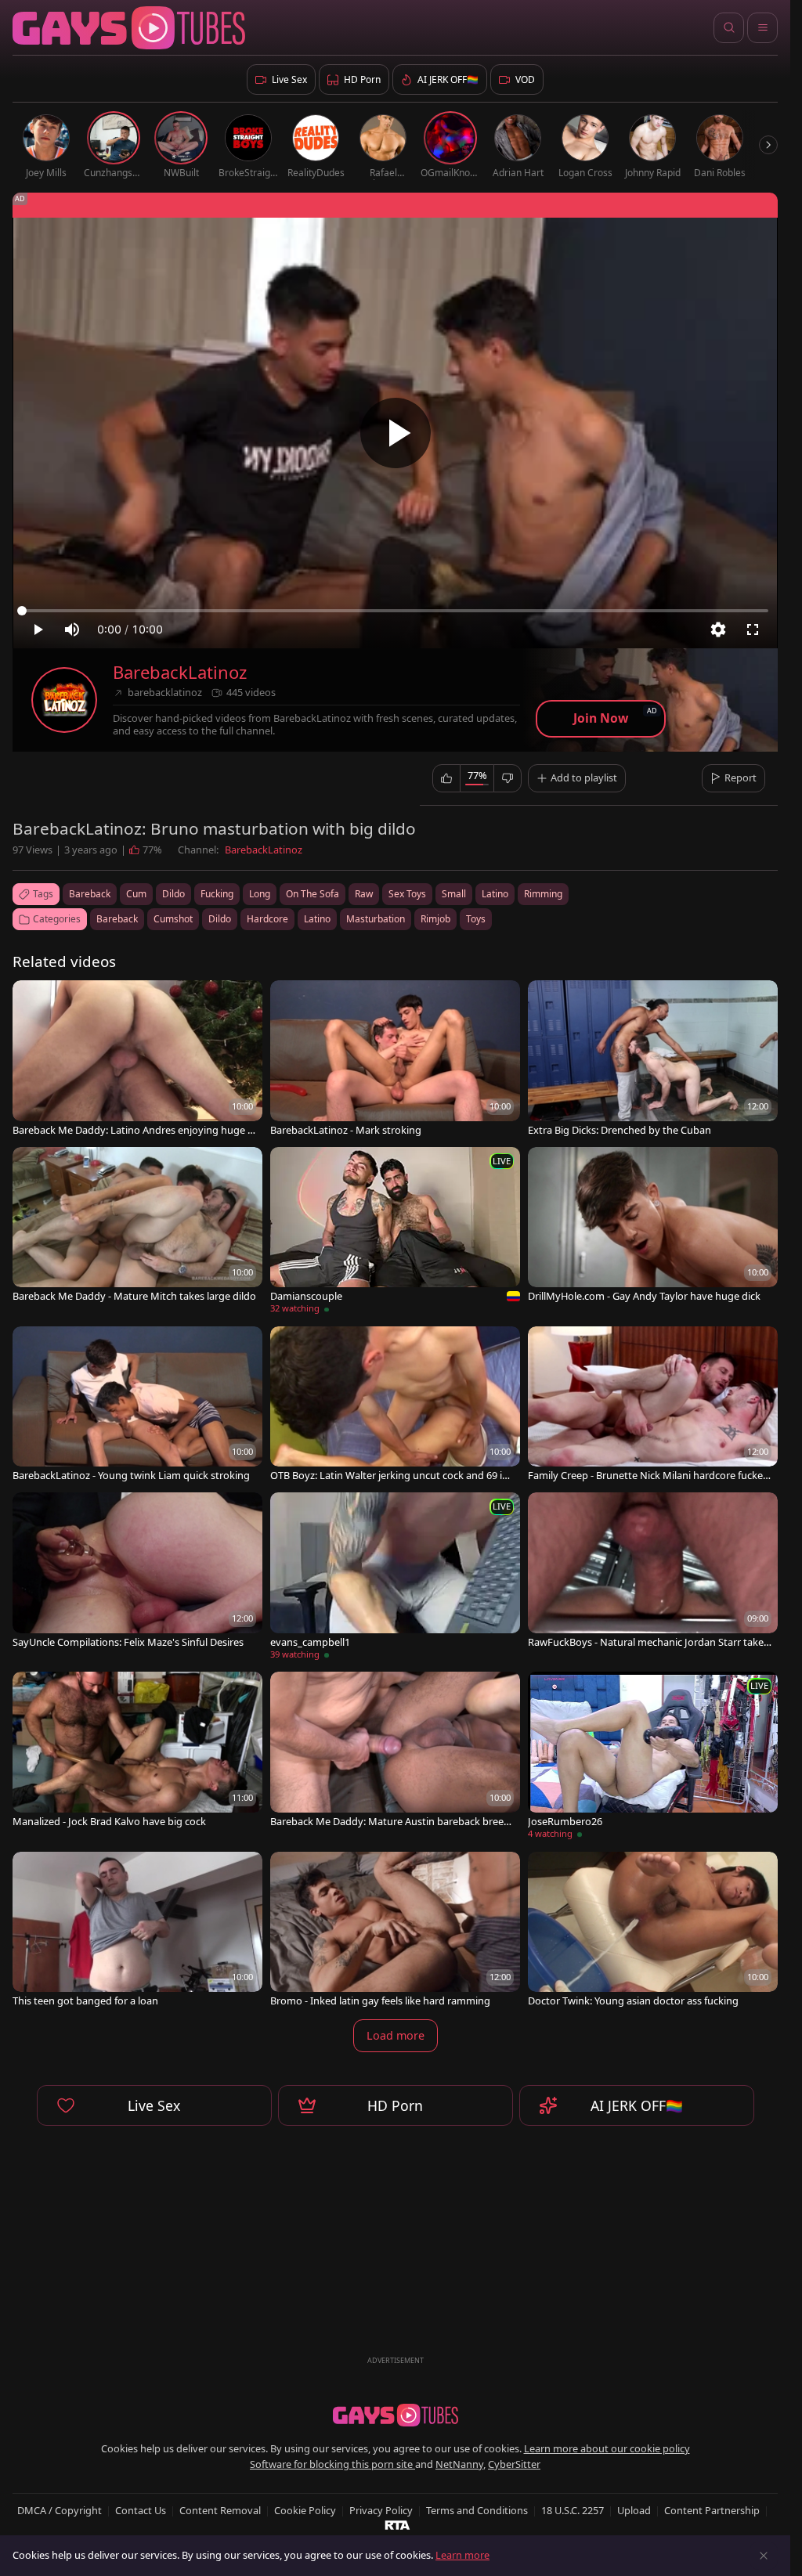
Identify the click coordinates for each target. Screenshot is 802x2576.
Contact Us (141, 2510)
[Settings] (718, 630)
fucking (217, 894)
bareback (90, 894)
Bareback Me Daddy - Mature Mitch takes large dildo (134, 1296)
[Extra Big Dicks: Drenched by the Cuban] (653, 1059)
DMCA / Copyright (60, 2510)
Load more (396, 2035)
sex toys (407, 894)
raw (364, 894)
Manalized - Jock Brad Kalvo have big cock (109, 1822)
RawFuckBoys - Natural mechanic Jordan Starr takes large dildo (648, 1642)
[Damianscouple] (395, 1233)
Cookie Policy (305, 2510)
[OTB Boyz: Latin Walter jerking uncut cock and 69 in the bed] (395, 1405)
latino (495, 894)
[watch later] (31, 999)
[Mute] (72, 630)
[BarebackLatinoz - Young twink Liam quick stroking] (137, 1405)
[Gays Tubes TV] (396, 2415)
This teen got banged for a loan (85, 2001)
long (260, 894)
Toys (476, 919)
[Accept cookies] (764, 2556)
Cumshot (173, 919)
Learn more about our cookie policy (607, 2448)
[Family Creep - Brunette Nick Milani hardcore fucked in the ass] (653, 1405)
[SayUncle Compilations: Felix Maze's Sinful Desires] (137, 1571)
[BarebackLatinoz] (64, 700)
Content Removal (220, 2510)
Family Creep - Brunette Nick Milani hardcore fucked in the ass (648, 1476)
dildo (173, 894)
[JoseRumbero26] (653, 1757)
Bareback (117, 919)
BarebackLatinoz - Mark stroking (346, 1130)
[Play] (396, 433)
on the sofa (312, 894)
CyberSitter (514, 2464)
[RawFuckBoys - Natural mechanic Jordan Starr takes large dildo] (653, 1571)
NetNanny (459, 2464)
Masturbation (376, 919)
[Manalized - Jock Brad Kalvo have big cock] (137, 1751)
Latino (317, 919)
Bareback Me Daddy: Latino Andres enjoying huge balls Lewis (133, 1130)
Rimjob (435, 919)
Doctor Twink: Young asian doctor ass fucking (633, 2001)
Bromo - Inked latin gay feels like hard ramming (380, 2001)
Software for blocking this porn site (332, 2464)
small (454, 894)
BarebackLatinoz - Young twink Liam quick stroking (131, 1476)
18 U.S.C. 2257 (573, 2510)
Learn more (462, 2555)
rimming (543, 894)
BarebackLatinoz (180, 672)
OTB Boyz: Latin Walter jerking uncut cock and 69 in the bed (389, 1476)
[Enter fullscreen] (753, 630)
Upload (634, 2510)
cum (136, 894)
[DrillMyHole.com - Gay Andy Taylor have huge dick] (653, 1226)
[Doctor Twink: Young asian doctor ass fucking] (653, 1931)
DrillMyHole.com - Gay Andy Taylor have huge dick (644, 1296)
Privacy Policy (381, 2510)
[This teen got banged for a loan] (137, 1931)
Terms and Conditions (477, 2510)
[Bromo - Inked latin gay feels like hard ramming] (395, 1931)
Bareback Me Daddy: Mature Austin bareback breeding (391, 1822)
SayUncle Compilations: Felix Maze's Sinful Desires (128, 1642)
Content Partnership (712, 2510)
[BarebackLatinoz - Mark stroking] (395, 1059)
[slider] (395, 611)
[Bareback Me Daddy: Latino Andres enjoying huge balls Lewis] (137, 1059)
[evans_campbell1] (395, 1578)
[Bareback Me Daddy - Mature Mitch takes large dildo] (137, 1226)
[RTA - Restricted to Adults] (397, 2524)
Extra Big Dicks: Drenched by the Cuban (620, 1130)
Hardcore (267, 919)
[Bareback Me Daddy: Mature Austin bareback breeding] (395, 1751)
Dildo (220, 919)
